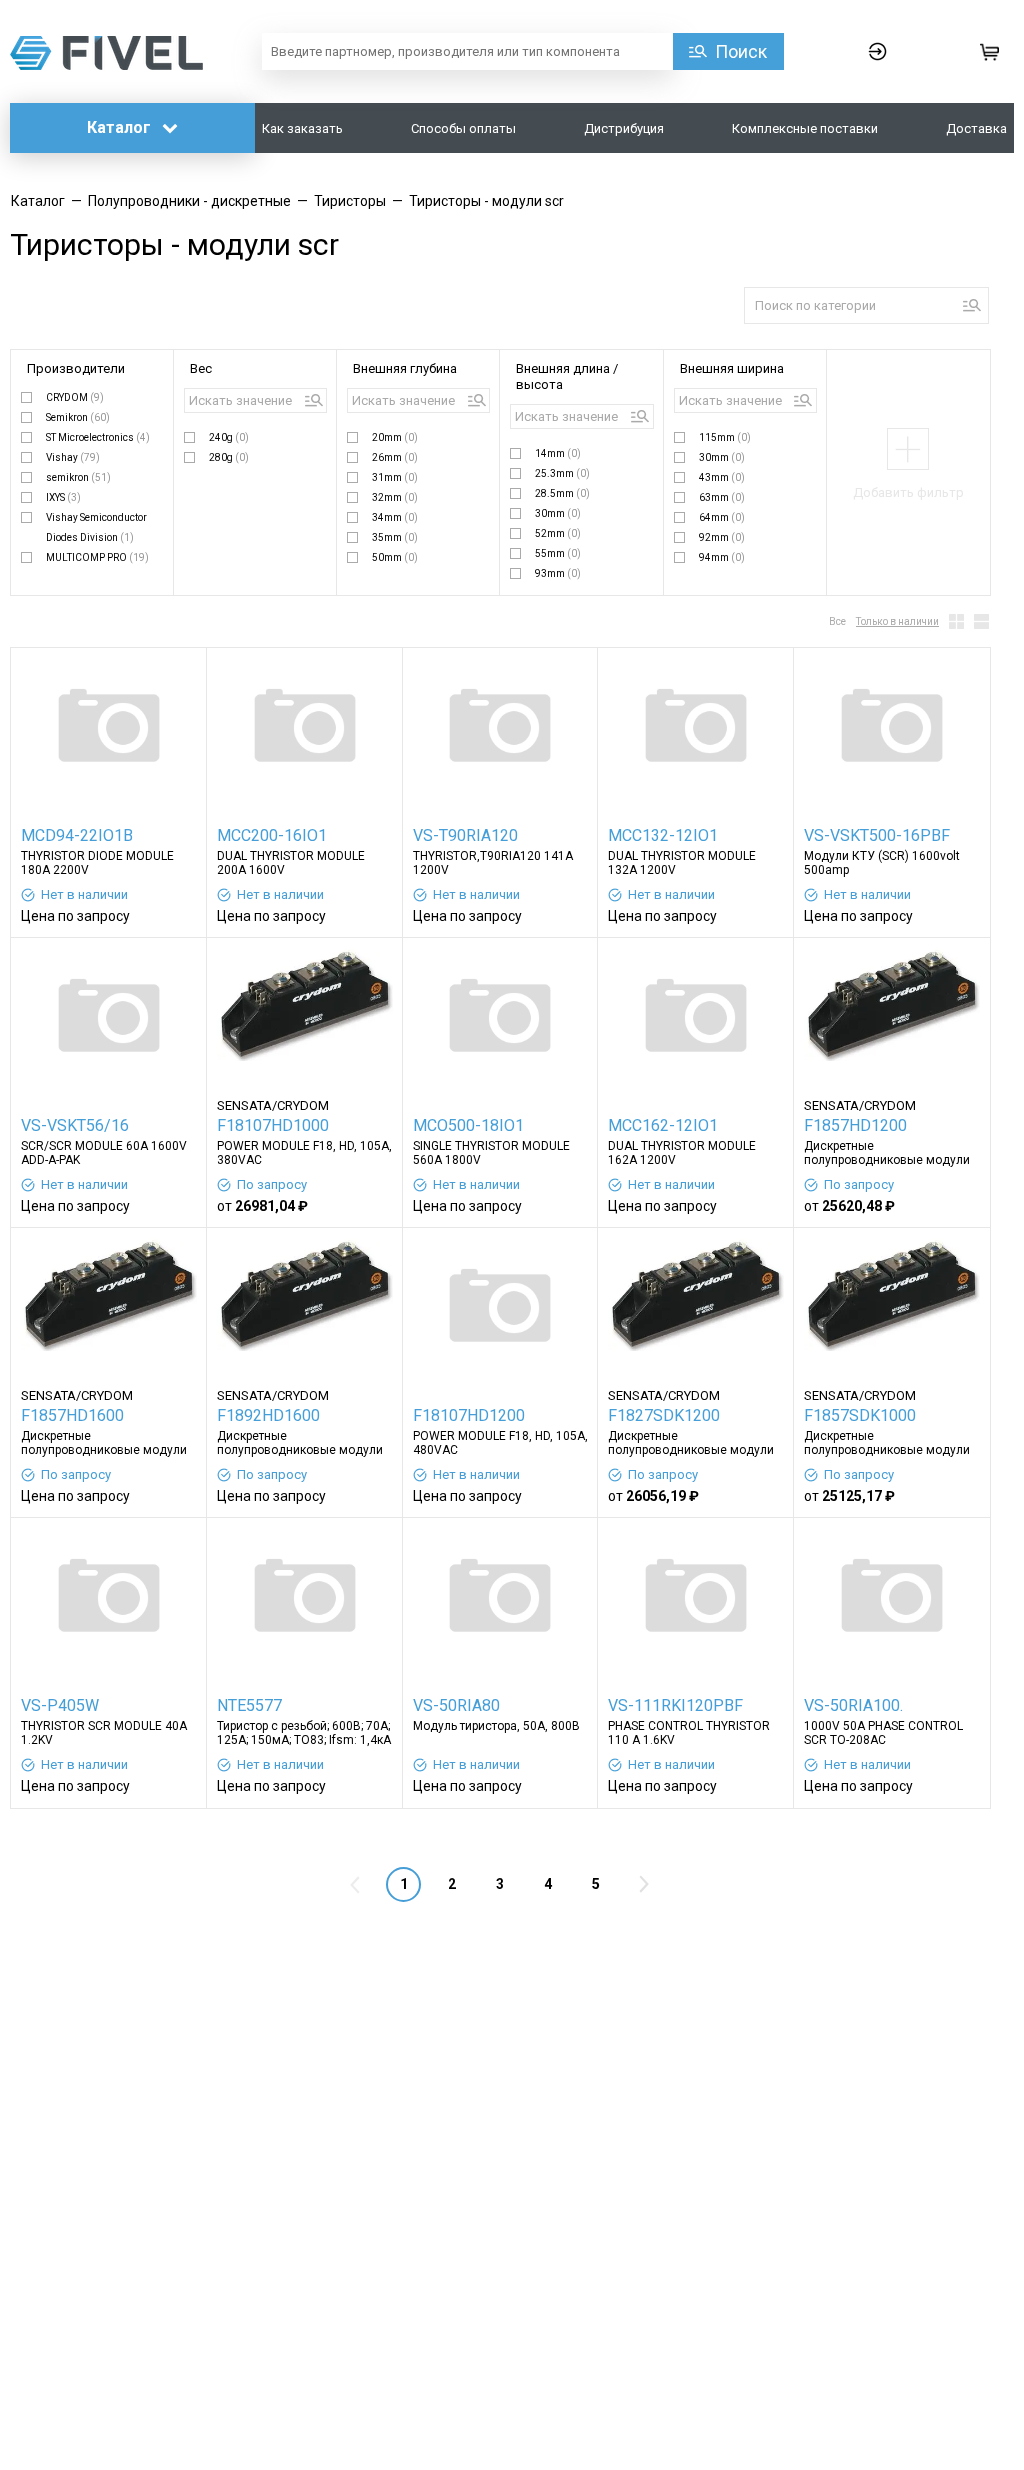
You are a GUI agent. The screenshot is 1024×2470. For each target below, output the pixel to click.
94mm (722, 557)
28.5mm (562, 493)
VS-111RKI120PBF (675, 1705)
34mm (395, 517)
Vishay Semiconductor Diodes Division (96, 527)
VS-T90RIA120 (465, 835)
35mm (395, 537)
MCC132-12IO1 (663, 835)
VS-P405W (60, 1705)
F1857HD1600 (72, 1415)
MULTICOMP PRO (97, 557)
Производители (76, 368)
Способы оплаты (463, 128)
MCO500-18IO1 (468, 1125)
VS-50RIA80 (456, 1705)
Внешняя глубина (405, 368)
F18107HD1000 (273, 1125)
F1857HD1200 (855, 1125)
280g (229, 457)
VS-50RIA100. (853, 1705)
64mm (722, 517)
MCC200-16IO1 (272, 835)
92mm (722, 537)
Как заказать (302, 128)
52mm (558, 533)
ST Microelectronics (98, 437)
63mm (722, 497)
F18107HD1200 (469, 1415)
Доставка (976, 128)
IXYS (63, 497)
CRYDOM (75, 397)
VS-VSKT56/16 (75, 1125)
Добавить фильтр (908, 492)
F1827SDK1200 (664, 1415)
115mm (725, 437)
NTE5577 (249, 1705)
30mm (558, 513)
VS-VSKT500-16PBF (877, 835)
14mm (558, 453)
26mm (395, 457)
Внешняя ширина (732, 368)
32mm (395, 497)
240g (229, 437)
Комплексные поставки (805, 128)
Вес (201, 368)
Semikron (78, 417)
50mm (395, 557)
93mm (558, 573)
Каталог (121, 127)
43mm (722, 477)
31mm (395, 477)
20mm (395, 437)
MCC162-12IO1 (663, 1125)
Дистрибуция (624, 128)
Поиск (741, 51)
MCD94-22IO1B (77, 835)
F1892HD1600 (268, 1415)
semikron (78, 477)
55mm (558, 553)
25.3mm (562, 473)
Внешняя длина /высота (567, 376)
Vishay (73, 457)
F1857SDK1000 (860, 1415)
